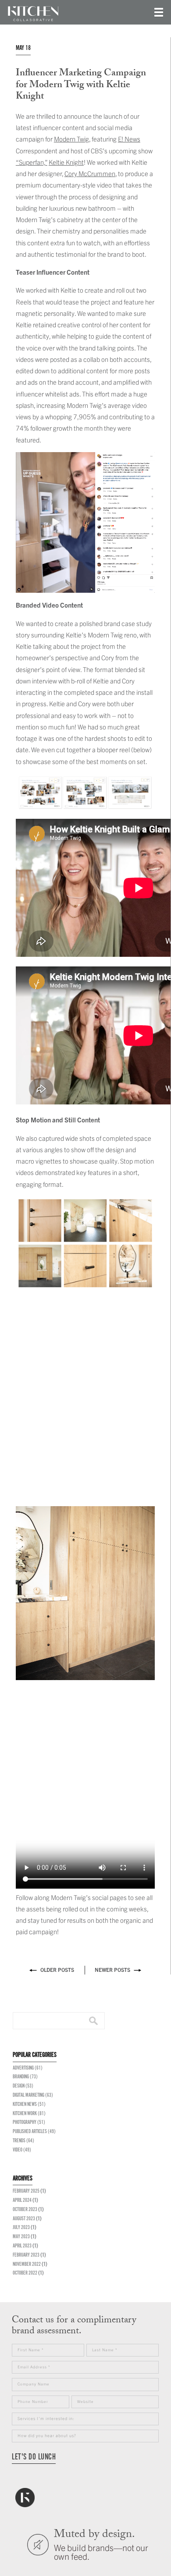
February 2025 (26, 2191)
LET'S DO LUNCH (34, 2457)
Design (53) (23, 2086)
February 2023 (26, 2255)
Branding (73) (25, 2077)
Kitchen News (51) (29, 2104)
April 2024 (22, 2200)
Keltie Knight (66, 162)
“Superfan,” (32, 162)
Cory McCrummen (90, 173)
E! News (129, 139)
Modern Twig (71, 139)
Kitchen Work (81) (29, 2114)
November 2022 (27, 2264)
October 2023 (25, 2210)
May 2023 (21, 2237)
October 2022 (25, 2273)
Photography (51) (29, 2122)
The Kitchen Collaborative (33, 14)
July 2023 (21, 2227)
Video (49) (22, 2150)
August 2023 (24, 2219)
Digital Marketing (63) (33, 2095)
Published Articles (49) (34, 2132)
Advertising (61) (28, 2068)
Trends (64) (23, 2141)
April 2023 (22, 2246)
